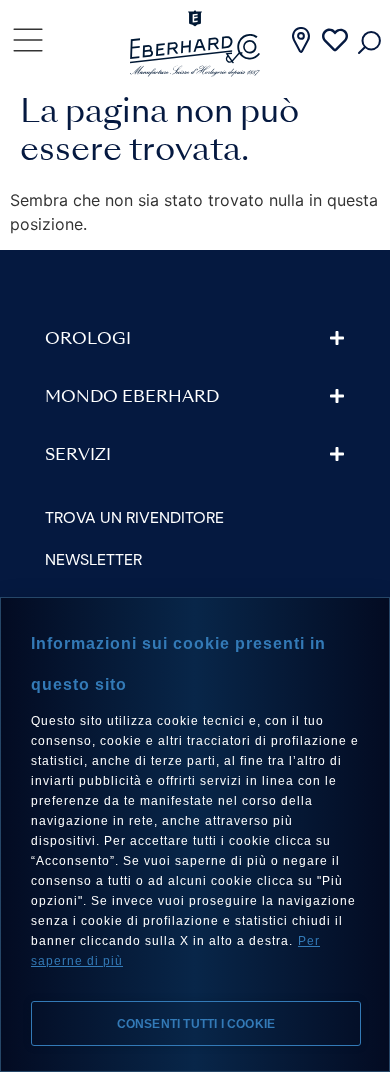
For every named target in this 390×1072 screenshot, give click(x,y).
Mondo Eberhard (132, 398)
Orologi (88, 340)
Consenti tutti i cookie (196, 1024)
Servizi (78, 456)
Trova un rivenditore (134, 517)
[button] (195, 339)
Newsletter (93, 559)
